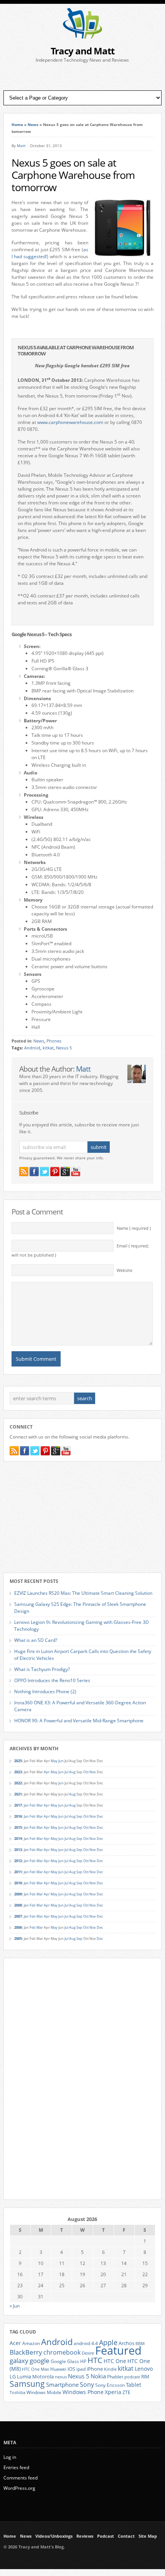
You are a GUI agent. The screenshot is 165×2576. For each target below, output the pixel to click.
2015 (18, 1827)
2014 (18, 1839)
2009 (18, 1894)
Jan (26, 1805)
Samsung (27, 2384)
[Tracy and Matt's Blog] (82, 37)
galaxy (19, 2361)
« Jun (15, 2306)
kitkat (48, 1048)
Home (17, 124)
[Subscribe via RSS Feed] (24, 1172)
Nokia (98, 2376)
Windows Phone (83, 2392)
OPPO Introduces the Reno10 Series (52, 1680)
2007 (18, 1916)
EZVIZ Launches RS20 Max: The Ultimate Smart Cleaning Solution (83, 1593)
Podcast (106, 2536)
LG (13, 2376)
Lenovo (144, 2369)
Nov (93, 1772)
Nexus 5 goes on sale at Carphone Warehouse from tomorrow (73, 175)
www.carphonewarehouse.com (70, 422)
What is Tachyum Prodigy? (42, 1669)
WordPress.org (19, 2488)
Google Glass (65, 2361)
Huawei (58, 2369)
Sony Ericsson (110, 2385)
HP (83, 2361)
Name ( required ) (134, 1228)
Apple (108, 2342)
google (40, 2361)
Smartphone (62, 2385)
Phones (54, 1041)
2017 (18, 1805)
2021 (18, 1794)
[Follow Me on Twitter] (45, 1172)
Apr (47, 1772)
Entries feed (16, 2467)
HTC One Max (35, 2369)
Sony (87, 2385)
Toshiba (17, 2393)
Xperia (113, 2392)
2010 (18, 1883)
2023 (18, 1772)
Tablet (134, 2385)
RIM (145, 2376)
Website (125, 1270)
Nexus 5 (64, 1048)
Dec (100, 1816)
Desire (88, 2353)
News (33, 124)
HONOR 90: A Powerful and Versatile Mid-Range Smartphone (79, 1721)
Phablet (115, 2376)
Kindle (110, 2369)
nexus (61, 2377)
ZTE (126, 2392)
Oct (86, 1772)
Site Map (148, 2536)
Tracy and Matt (82, 51)
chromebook (62, 2352)
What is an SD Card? (36, 1640)
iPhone (95, 2369)
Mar (40, 1805)
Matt (21, 146)
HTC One (115, 2361)
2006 (18, 1927)
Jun (61, 1761)
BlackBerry (26, 2352)
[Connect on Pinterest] (55, 1172)
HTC (95, 2360)
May (54, 1761)
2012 (18, 1861)
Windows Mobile (44, 2392)
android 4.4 (86, 2343)
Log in (10, 2457)
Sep (79, 1816)
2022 (18, 1783)
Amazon (31, 2343)
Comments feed (21, 2478)
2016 (18, 1816)
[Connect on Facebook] (34, 1172)
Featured (118, 2350)
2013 (18, 1850)
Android (32, 1048)
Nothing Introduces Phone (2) (45, 1691)
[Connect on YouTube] (76, 1172)
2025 (18, 1761)
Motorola (43, 2376)
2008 (18, 1905)
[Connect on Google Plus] (65, 1172)
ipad (81, 2369)
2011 (18, 1872)
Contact (126, 2536)
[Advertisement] (82, 77)
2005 (18, 1939)
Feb (33, 1805)
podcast (132, 2377)
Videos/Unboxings (54, 2536)
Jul (66, 1772)
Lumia (24, 2376)
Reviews (85, 2536)
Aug (72, 1772)
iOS (71, 2369)
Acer (15, 2343)
